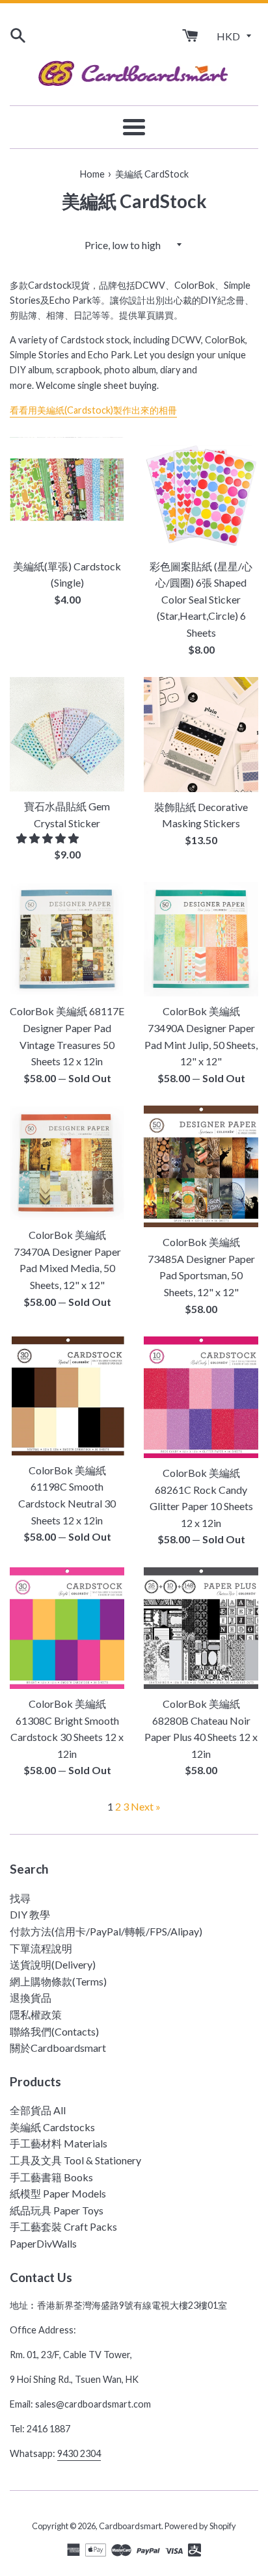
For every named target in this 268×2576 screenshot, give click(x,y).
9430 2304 (79, 2453)
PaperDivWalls (43, 2243)
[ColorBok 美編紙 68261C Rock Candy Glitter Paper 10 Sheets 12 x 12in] (201, 1397)
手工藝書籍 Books (51, 2177)
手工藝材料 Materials (59, 2143)
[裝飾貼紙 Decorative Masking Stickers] (201, 735)
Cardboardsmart (130, 2526)
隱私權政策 (36, 2014)
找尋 (20, 1898)
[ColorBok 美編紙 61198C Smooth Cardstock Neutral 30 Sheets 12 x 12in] (67, 1396)
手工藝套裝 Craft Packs (63, 2226)
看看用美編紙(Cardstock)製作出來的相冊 (93, 410)
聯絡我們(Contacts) (54, 2031)
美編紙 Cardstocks (52, 2127)
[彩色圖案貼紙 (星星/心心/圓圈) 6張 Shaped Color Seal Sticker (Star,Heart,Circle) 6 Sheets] (201, 494)
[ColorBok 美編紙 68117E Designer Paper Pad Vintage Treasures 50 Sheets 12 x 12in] (67, 939)
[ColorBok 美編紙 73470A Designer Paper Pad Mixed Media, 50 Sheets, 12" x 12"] (67, 1163)
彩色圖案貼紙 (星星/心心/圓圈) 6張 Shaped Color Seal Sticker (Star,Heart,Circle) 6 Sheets (201, 599)
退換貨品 (31, 1998)
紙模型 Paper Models (58, 2193)
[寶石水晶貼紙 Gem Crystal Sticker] (67, 734)
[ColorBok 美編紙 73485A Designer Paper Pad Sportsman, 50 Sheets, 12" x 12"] (201, 1166)
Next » (146, 1806)
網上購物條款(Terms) (58, 1981)
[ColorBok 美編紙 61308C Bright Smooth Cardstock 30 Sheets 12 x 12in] (67, 1628)
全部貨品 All (38, 2110)
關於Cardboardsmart (58, 2048)
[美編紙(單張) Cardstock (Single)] (67, 494)
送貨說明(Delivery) (53, 1964)
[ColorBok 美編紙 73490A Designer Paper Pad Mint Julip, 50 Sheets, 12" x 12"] (201, 939)
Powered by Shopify (200, 2526)
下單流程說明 (41, 1948)
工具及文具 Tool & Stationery (75, 2160)
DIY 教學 (30, 1914)
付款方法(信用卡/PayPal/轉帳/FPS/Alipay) (106, 1931)
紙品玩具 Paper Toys (57, 2210)
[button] (48, 838)
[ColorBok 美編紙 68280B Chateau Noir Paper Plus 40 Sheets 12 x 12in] (201, 1628)
